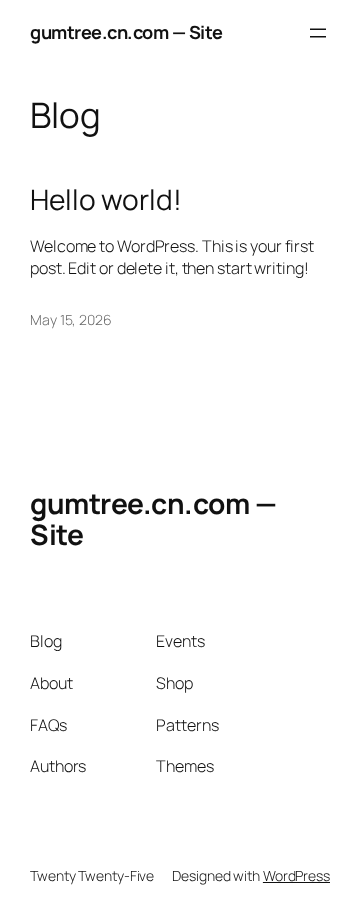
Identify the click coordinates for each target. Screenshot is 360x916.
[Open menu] (318, 33)
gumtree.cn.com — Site (126, 32)
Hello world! (106, 200)
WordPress (296, 875)
